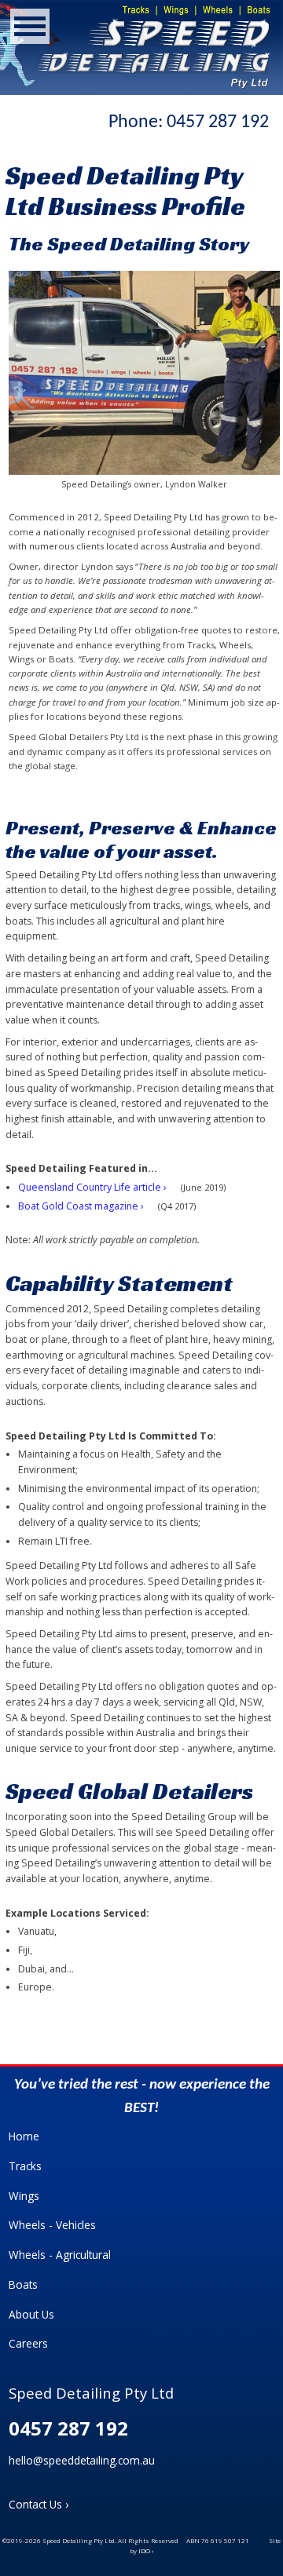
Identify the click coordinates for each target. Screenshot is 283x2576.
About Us (31, 2314)
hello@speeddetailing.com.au (82, 2460)
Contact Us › (39, 2504)
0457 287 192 (218, 122)
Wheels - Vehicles (52, 2225)
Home (24, 2136)
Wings (24, 2196)
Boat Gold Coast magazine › (81, 1206)
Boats (23, 2284)
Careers (28, 2343)
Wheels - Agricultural (60, 2255)
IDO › (146, 2550)
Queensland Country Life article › (92, 1187)
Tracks (25, 2166)
